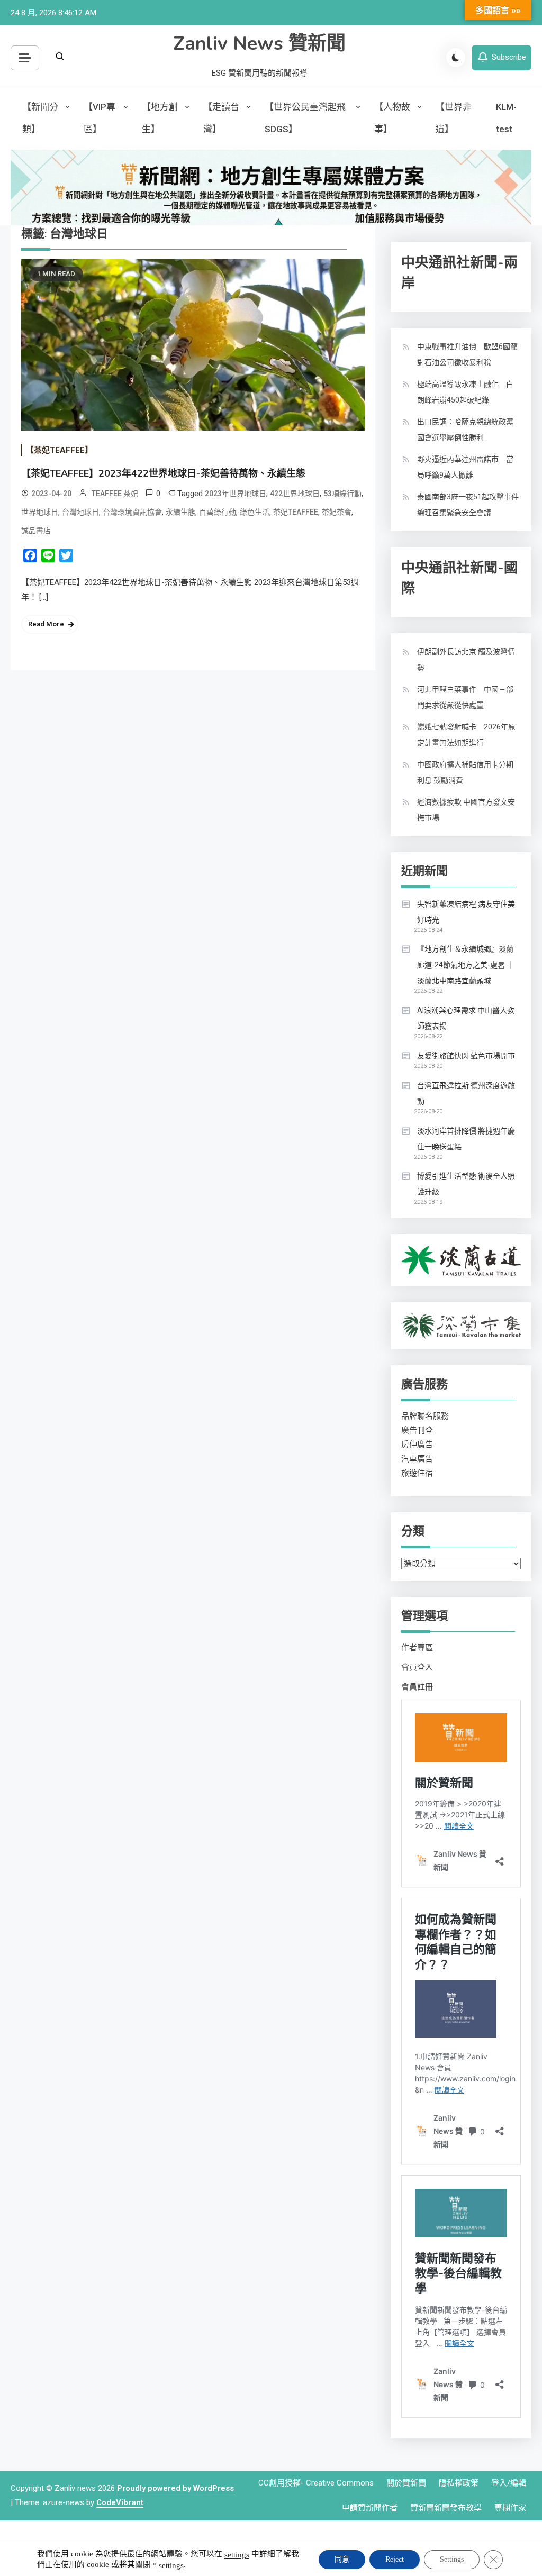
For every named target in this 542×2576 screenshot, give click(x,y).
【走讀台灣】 (221, 118)
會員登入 (417, 1667)
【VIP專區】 (100, 118)
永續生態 (180, 512)
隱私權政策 (459, 2483)
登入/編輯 (509, 2483)
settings (237, 2555)
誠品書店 (36, 531)
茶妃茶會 (337, 512)
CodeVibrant (120, 2502)
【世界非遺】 (454, 118)
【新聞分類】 (40, 118)
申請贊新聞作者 (370, 2508)
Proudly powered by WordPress (175, 2488)
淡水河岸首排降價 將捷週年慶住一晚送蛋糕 (466, 1139)
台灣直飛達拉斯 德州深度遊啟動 (466, 1093)
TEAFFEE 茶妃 (115, 494)
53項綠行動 (342, 494)
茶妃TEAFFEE (296, 512)
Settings (452, 2559)
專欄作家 (510, 2508)
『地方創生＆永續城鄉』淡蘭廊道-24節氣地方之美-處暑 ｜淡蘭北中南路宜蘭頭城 (466, 965)
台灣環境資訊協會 (132, 512)
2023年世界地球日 (236, 494)
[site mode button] (456, 58)
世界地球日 (40, 512)
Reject (395, 2559)
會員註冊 (417, 1687)
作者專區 (417, 1648)
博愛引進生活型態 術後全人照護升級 (466, 1184)
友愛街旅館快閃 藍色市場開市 (466, 1056)
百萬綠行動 (218, 512)
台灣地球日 (80, 512)
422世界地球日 (295, 494)
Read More (46, 624)
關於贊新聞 (406, 2483)
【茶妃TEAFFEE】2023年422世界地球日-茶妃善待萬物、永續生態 (163, 473)
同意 (342, 2559)
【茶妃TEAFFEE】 (59, 450)
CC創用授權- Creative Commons (316, 2483)
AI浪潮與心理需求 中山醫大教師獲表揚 (466, 1018)
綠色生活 (255, 512)
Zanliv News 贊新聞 (259, 44)
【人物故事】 (392, 118)
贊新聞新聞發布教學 (446, 2508)
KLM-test (506, 118)
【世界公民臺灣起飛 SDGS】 (305, 118)
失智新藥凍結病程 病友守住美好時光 (466, 912)
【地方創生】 (160, 118)
